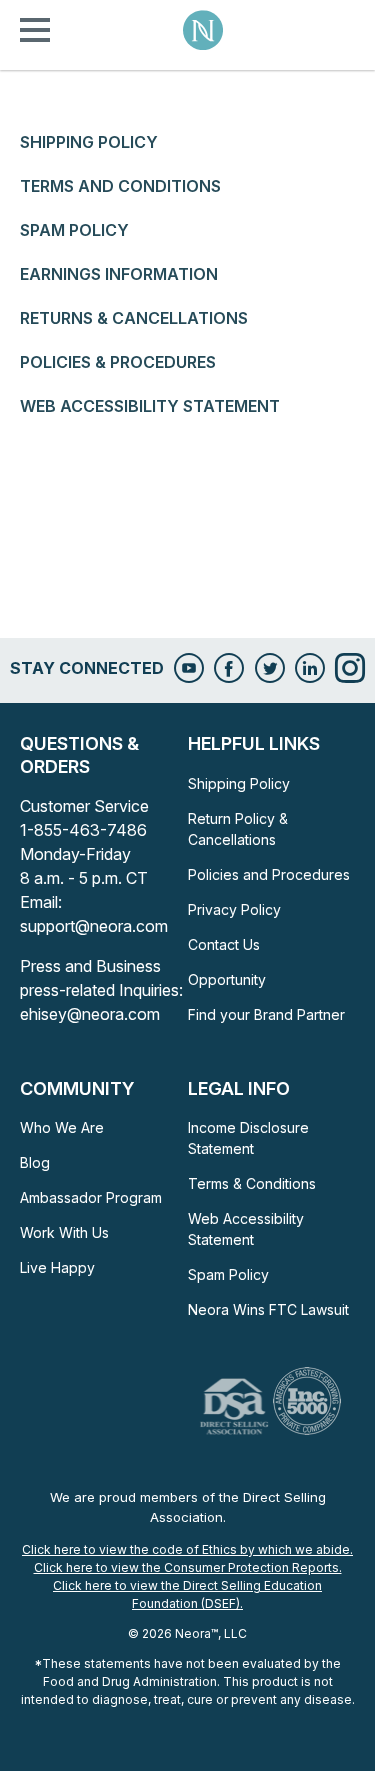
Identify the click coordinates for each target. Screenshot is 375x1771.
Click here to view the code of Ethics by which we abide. (187, 1549)
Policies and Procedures (269, 874)
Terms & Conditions (252, 1183)
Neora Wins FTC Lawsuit (268, 1309)
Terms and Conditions (120, 186)
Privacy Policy (234, 909)
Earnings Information (119, 274)
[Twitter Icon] (270, 668)
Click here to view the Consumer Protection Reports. (188, 1567)
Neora (203, 30)
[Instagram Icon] (350, 668)
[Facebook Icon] (229, 668)
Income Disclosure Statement (248, 1138)
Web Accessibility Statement (150, 406)
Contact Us (224, 944)
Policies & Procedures (118, 362)
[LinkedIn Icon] (310, 668)
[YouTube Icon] (189, 668)
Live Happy (57, 1267)
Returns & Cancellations (134, 318)
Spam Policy (74, 230)
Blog (35, 1162)
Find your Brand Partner (266, 1014)
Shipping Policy (89, 142)
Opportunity (227, 979)
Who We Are (62, 1127)
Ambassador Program (91, 1197)
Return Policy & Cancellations (238, 829)
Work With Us (64, 1232)
